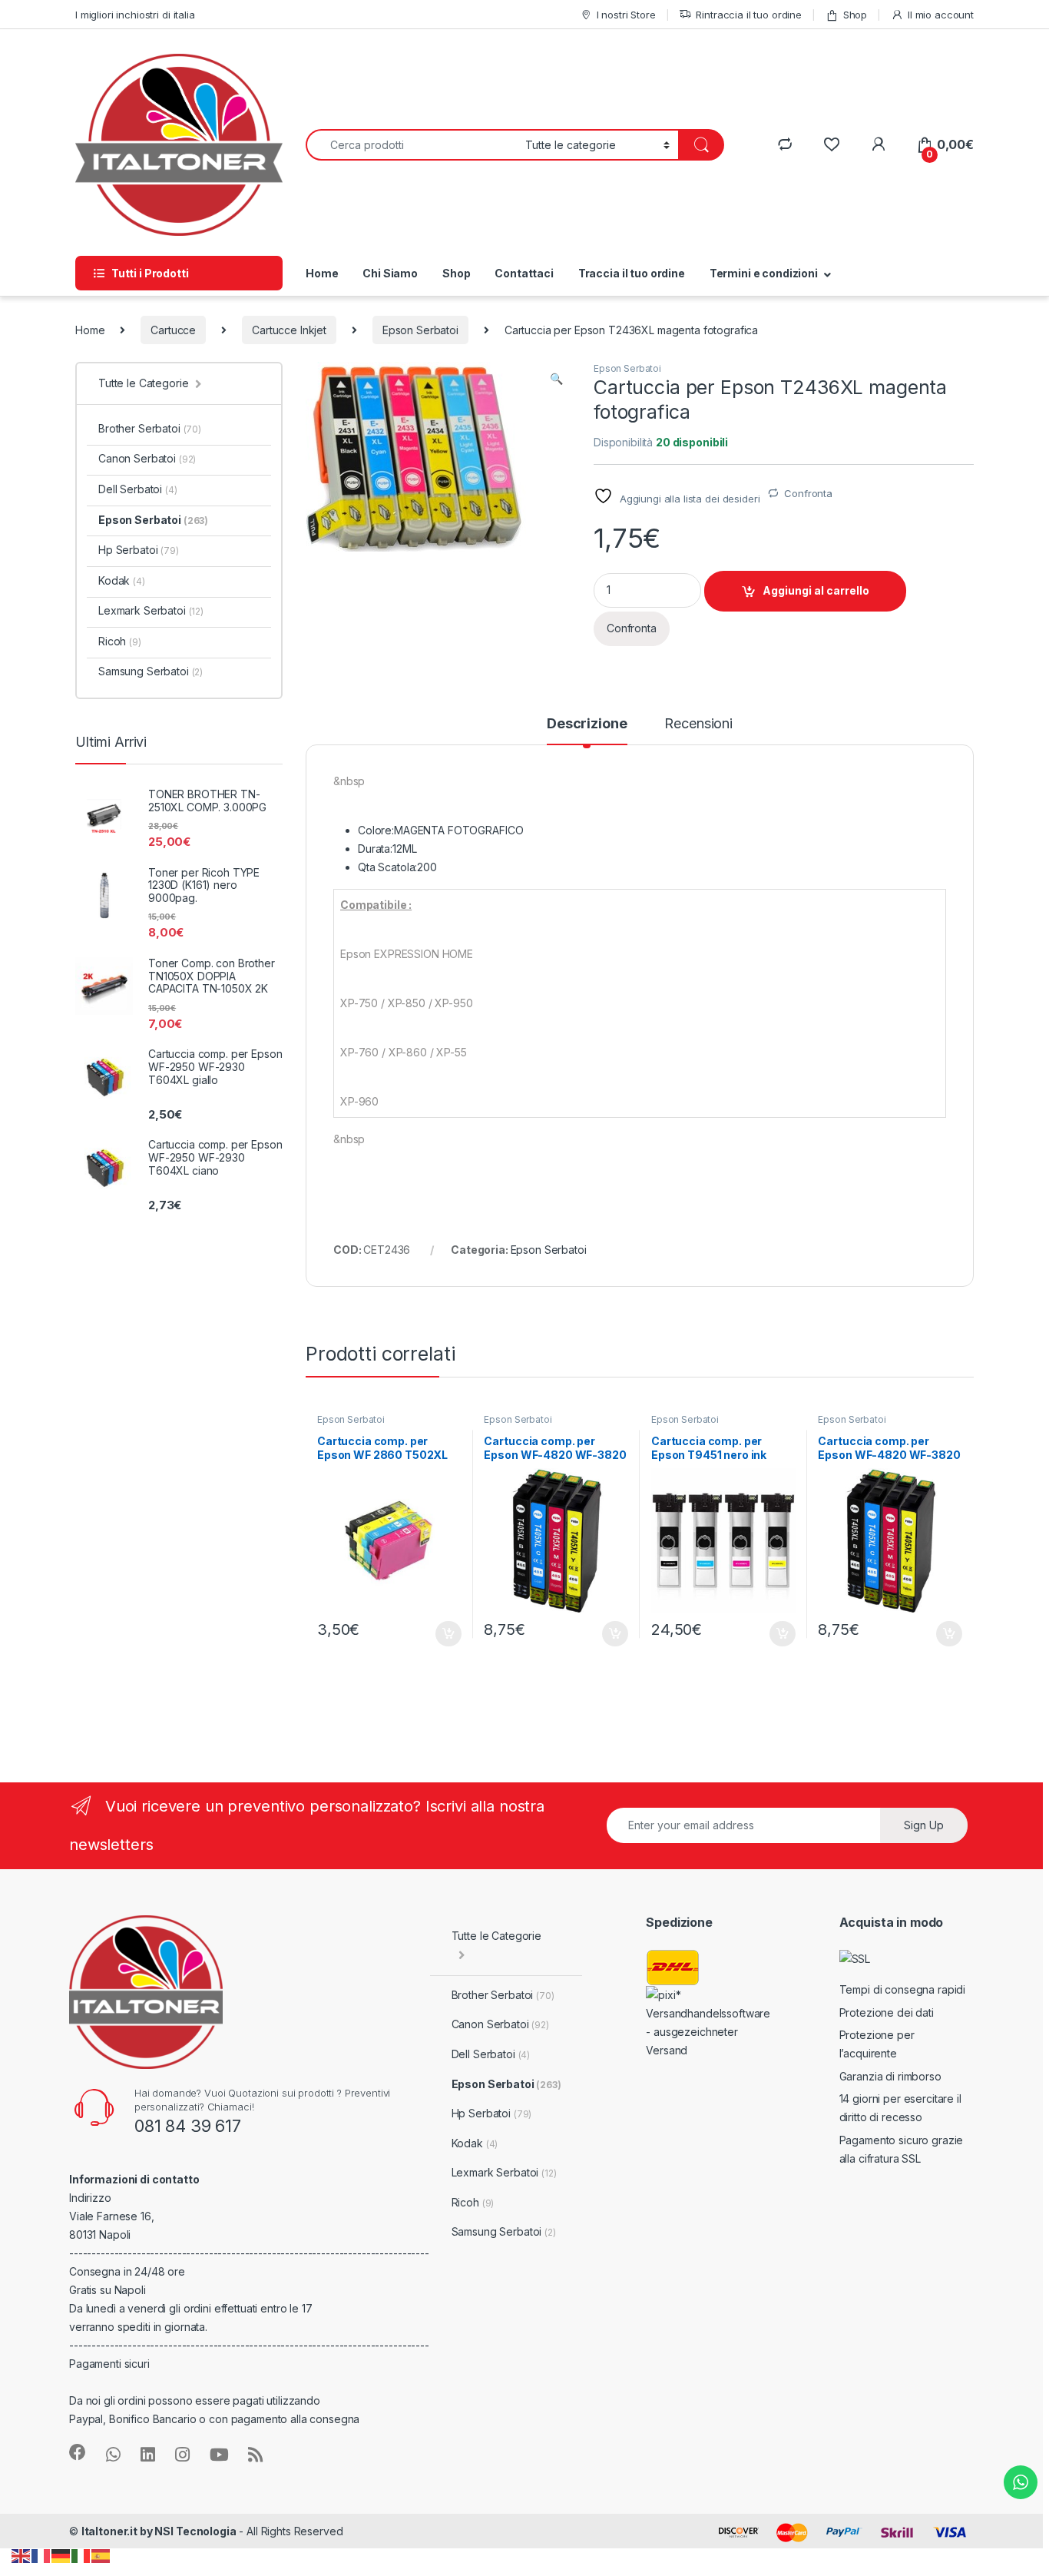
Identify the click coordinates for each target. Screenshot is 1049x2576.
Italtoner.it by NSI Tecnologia (159, 2531)
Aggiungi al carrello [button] (440, 1634)
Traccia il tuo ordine (632, 273)
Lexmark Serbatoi (151, 610)
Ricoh (120, 641)
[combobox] (411, 145)
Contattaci (524, 273)
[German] (61, 2555)
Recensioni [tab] (698, 724)
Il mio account (941, 15)
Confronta (808, 493)
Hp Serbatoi (139, 550)
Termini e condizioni (764, 273)
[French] (41, 2555)
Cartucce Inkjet (289, 330)
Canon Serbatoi (147, 458)
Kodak (122, 580)
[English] (22, 2555)
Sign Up (924, 1825)
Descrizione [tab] (587, 724)
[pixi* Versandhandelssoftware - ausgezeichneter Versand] (710, 2022)
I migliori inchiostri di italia (135, 15)
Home (322, 273)
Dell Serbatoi (138, 489)
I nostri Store (626, 15)
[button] (556, 379)
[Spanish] (101, 2555)
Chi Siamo (390, 273)
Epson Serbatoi (420, 330)
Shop (855, 15)
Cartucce (173, 330)
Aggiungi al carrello (816, 590)
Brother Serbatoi (150, 428)
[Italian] (81, 2555)
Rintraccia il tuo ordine (749, 15)
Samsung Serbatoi (151, 671)
